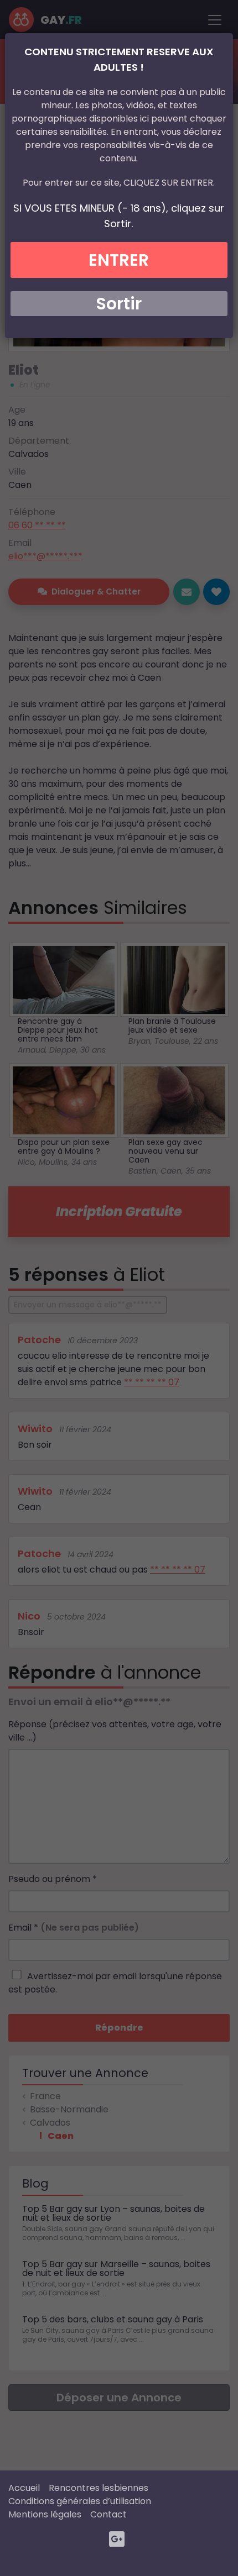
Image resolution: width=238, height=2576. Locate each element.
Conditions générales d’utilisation (80, 2501)
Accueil (24, 2488)
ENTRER (119, 260)
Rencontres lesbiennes (99, 2488)
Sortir (119, 304)
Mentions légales (45, 2514)
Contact (108, 2514)
